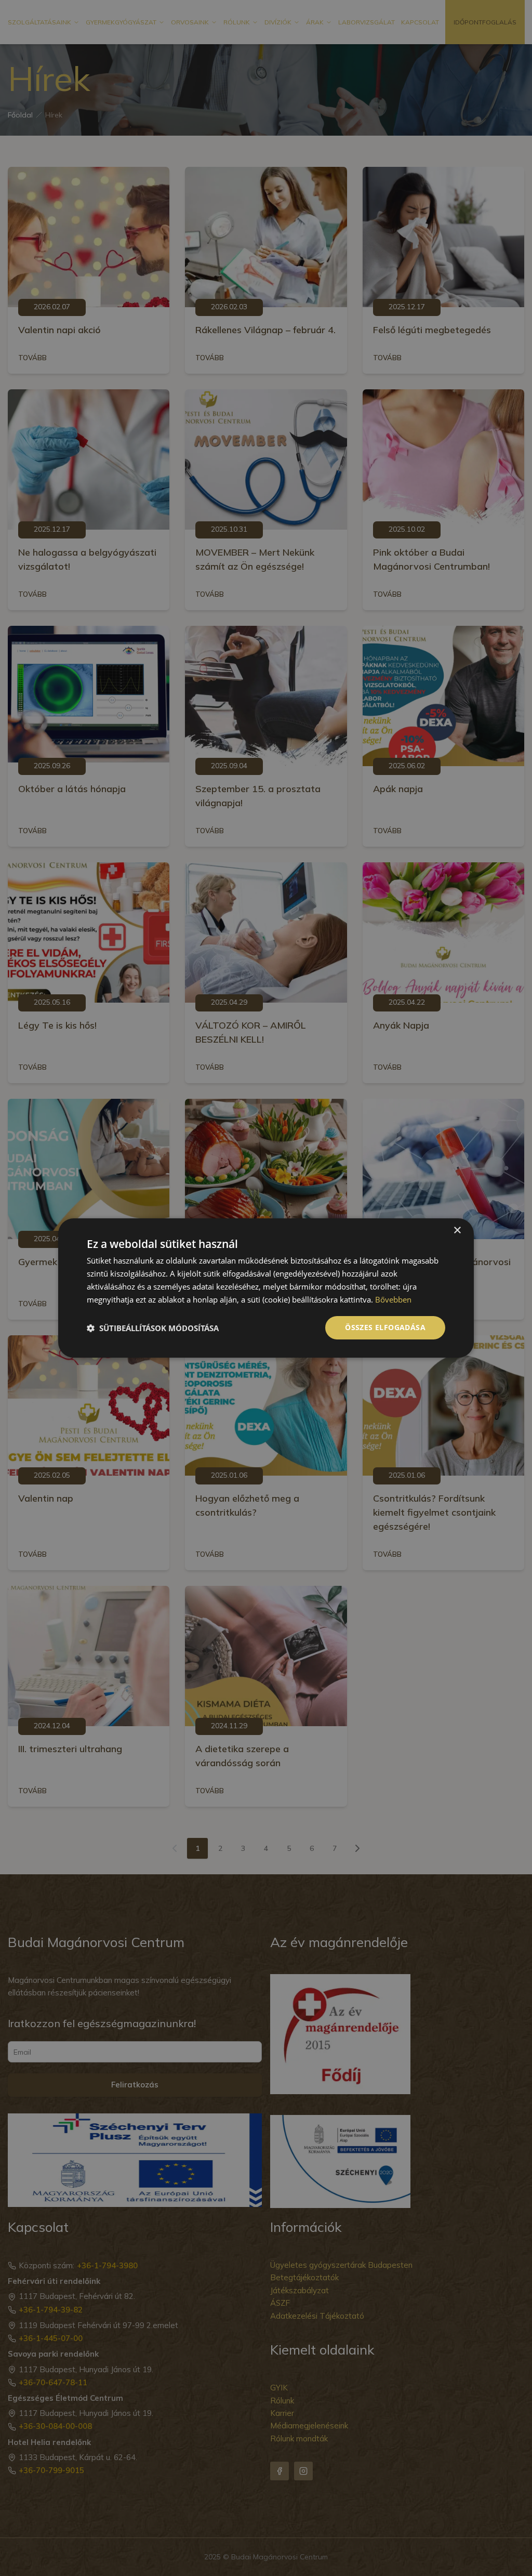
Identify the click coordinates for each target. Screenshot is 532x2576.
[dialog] (266, 1288)
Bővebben (393, 1299)
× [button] (457, 1231)
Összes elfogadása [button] (385, 1327)
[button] (153, 1328)
